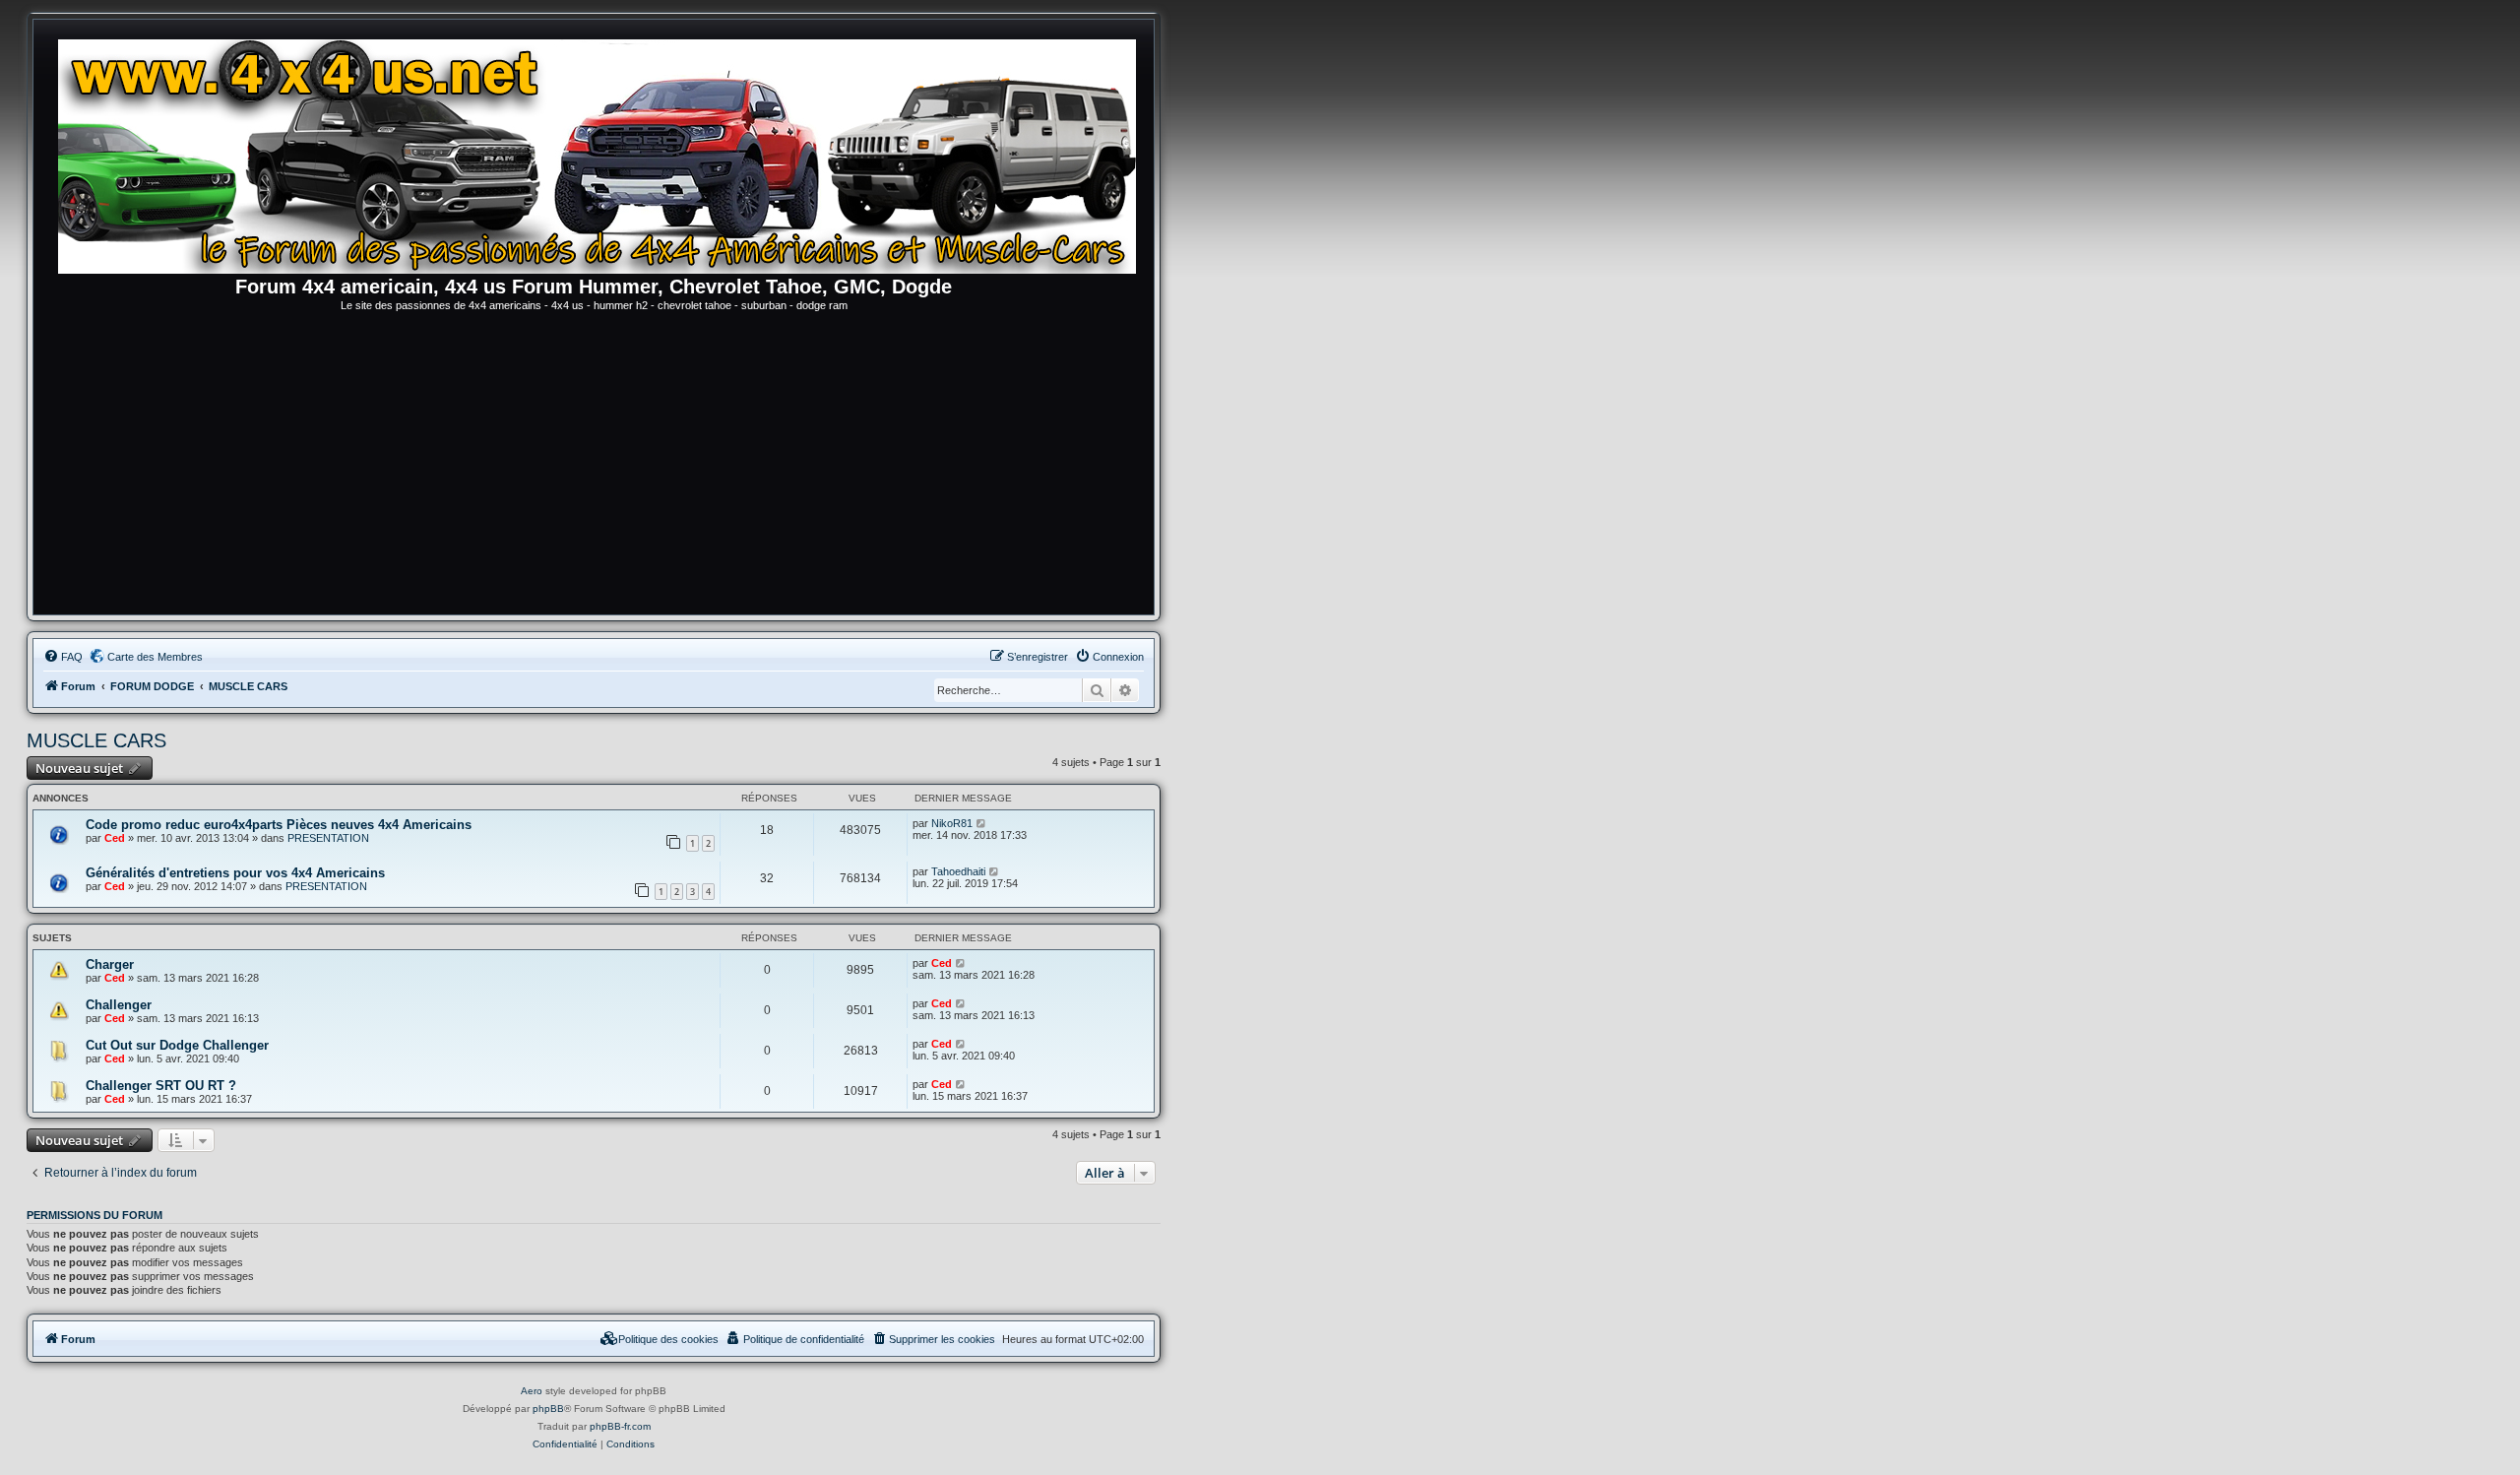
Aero (532, 1391)
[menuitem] (63, 657)
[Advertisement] (594, 467)
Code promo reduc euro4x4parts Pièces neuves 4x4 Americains (279, 825)
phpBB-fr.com (620, 1426)
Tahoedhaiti (958, 871)
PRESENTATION (328, 838)
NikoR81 (952, 823)
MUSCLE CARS (96, 740)
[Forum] (603, 153)
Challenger (119, 1005)
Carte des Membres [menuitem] (155, 657)
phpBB (548, 1409)
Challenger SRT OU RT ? (161, 1086)
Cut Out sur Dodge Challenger (177, 1045)
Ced (115, 838)
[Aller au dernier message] (982, 823)
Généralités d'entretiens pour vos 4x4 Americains (235, 873)
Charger (110, 964)
